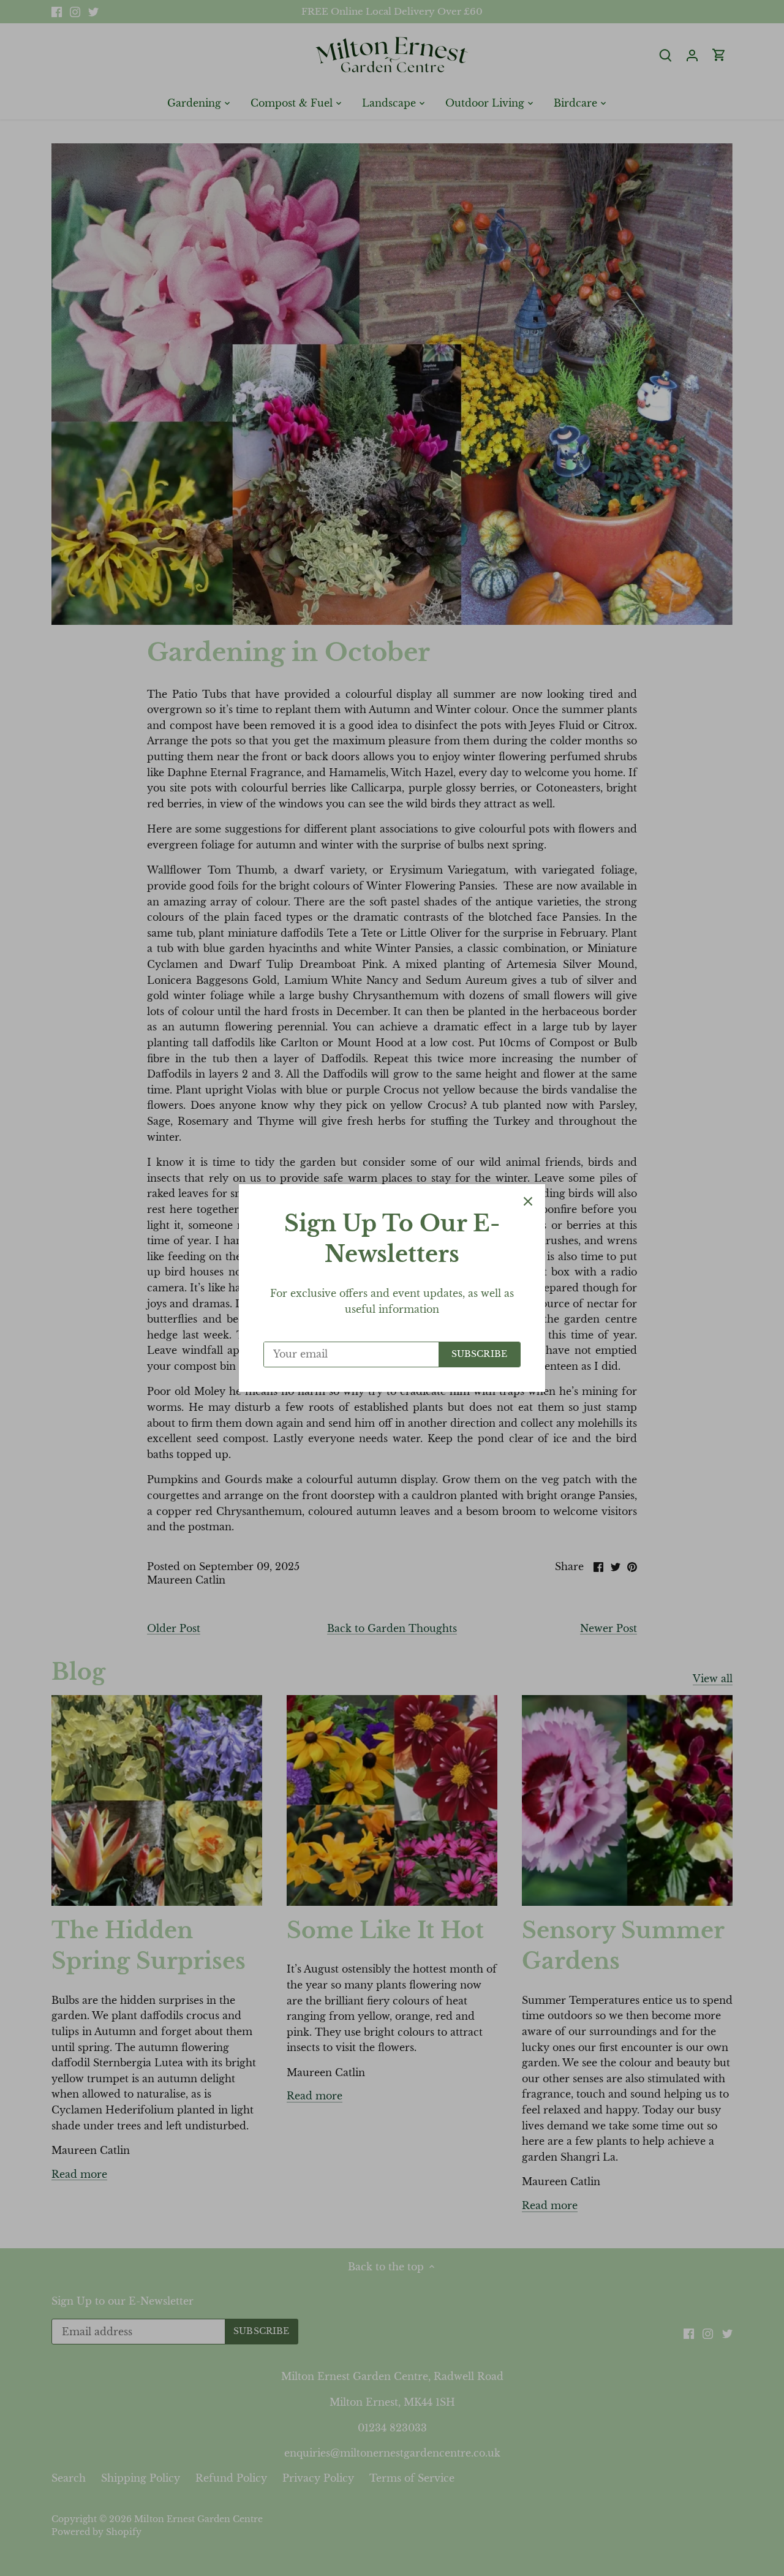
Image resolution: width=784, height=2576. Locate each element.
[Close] (528, 1201)
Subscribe (479, 1354)
